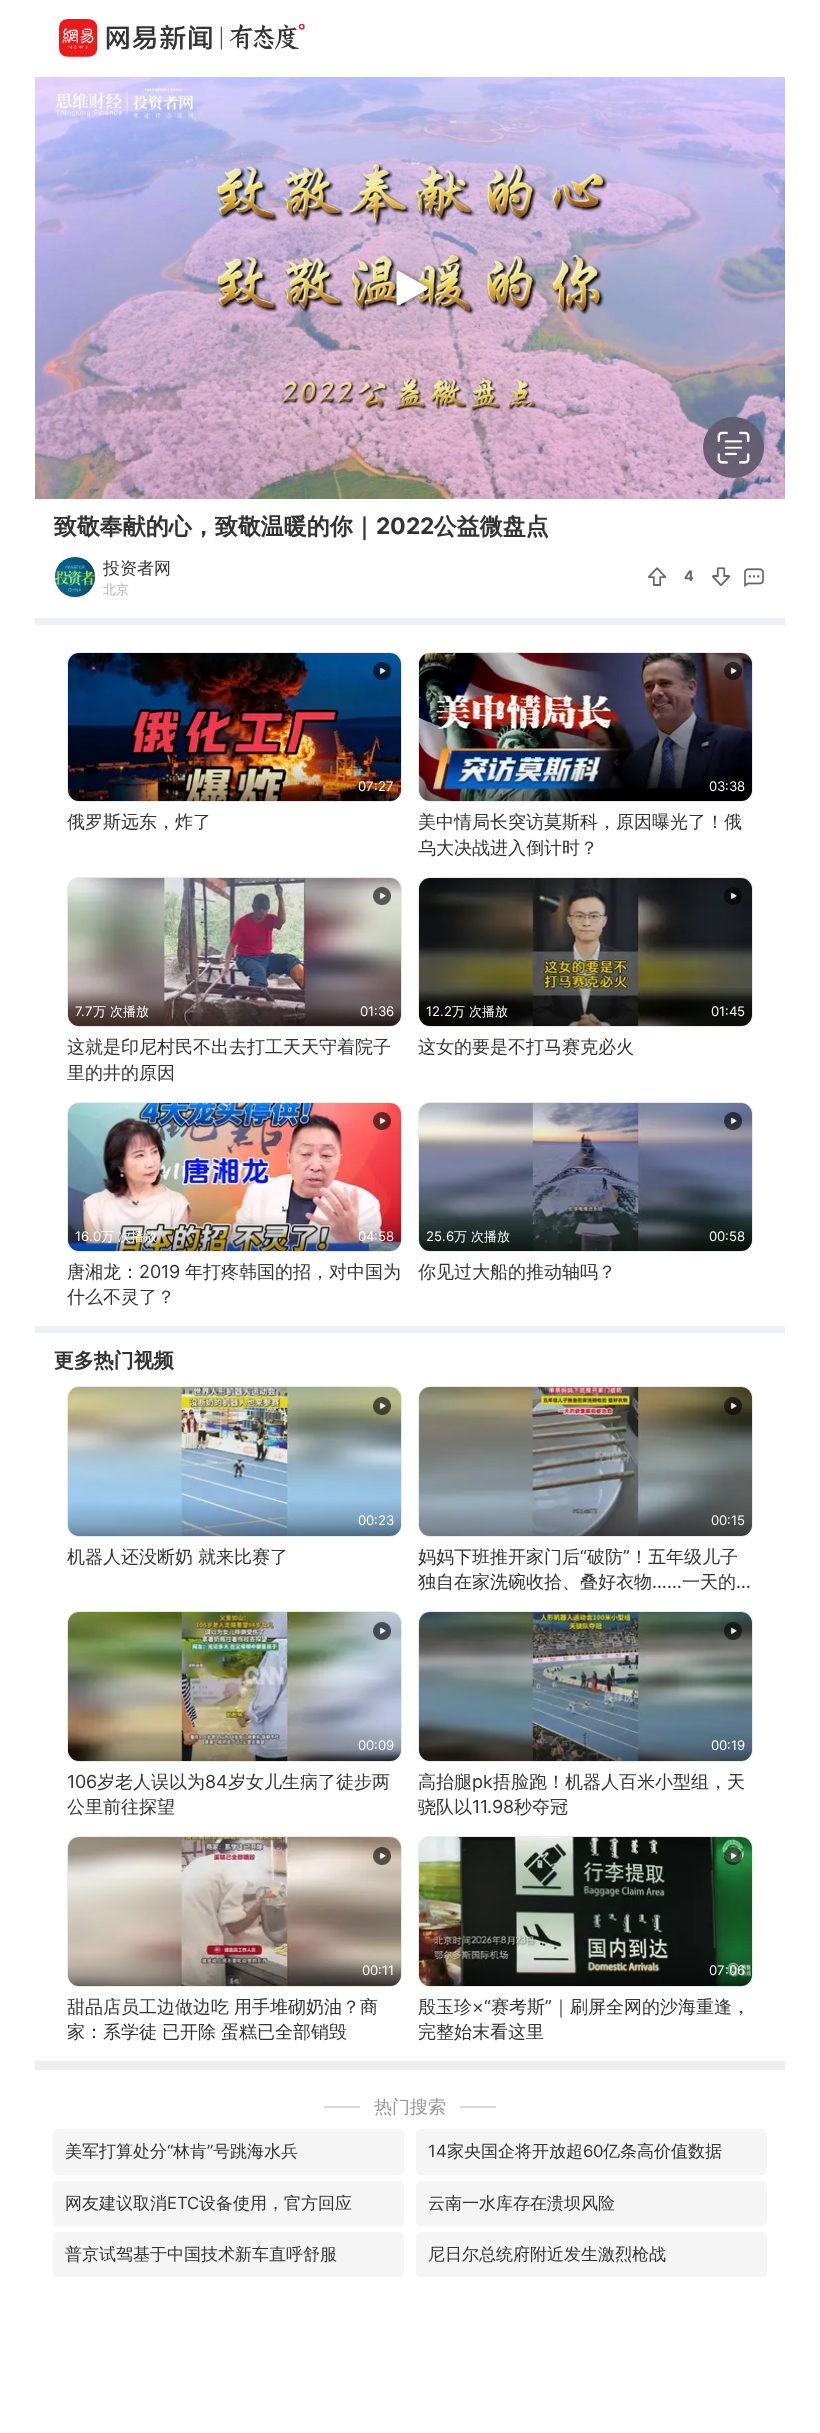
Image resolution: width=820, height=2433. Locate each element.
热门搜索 (410, 2106)
